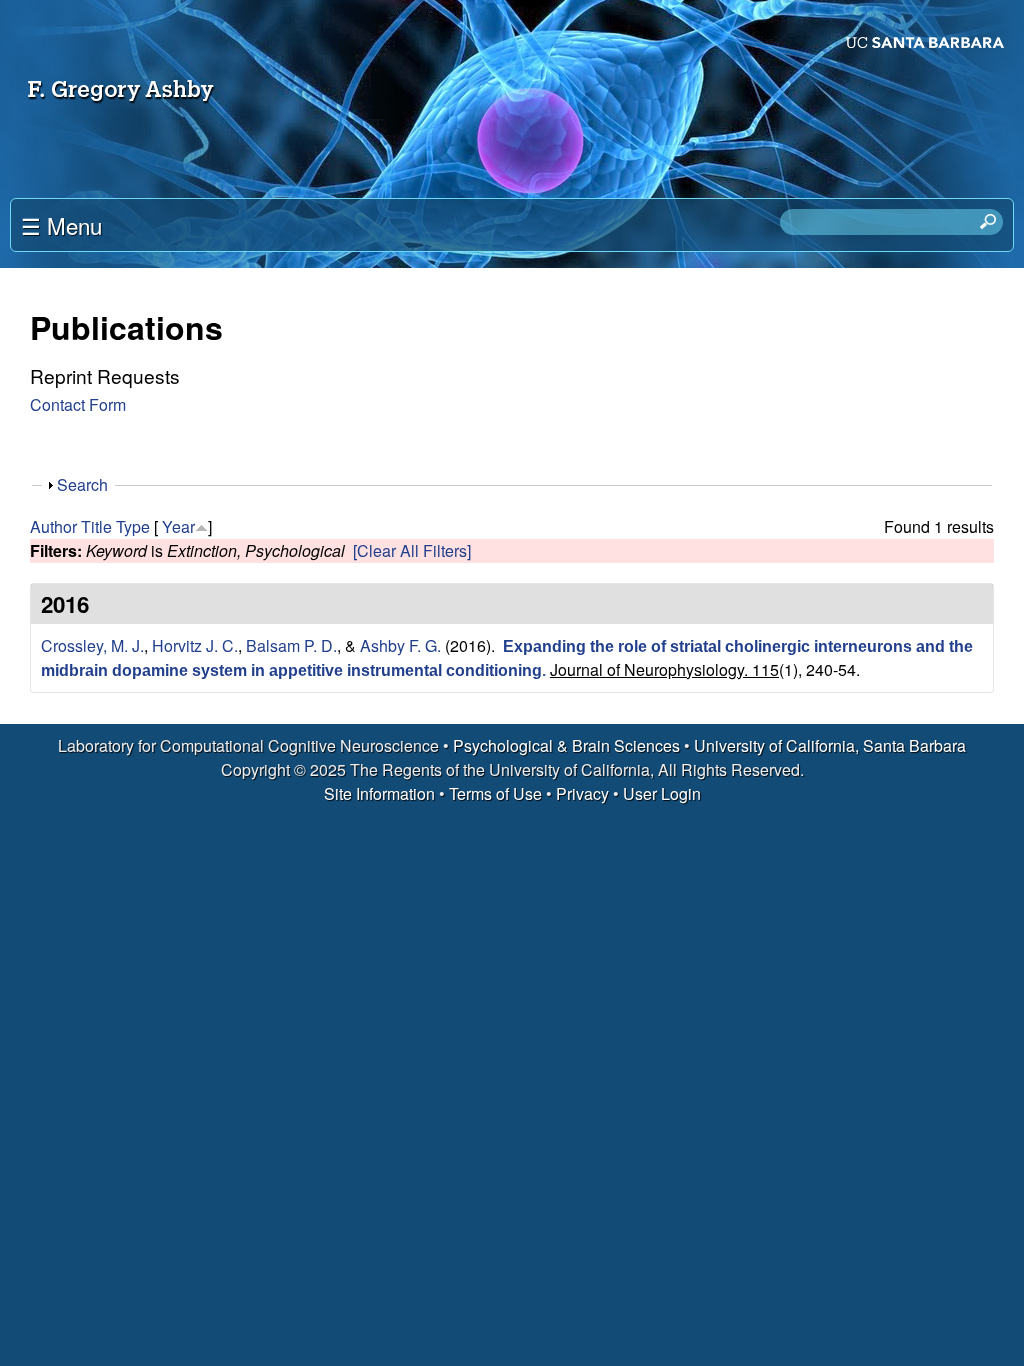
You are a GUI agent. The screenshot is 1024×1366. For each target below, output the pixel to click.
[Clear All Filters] (412, 550)
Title (96, 526)
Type (133, 526)
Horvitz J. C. (195, 645)
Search (82, 484)
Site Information (379, 793)
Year (178, 526)
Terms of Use (495, 793)
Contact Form (78, 404)
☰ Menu (61, 225)
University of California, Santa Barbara (830, 745)
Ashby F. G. (400, 645)
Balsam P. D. (291, 645)
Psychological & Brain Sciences (568, 745)
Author (53, 526)
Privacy (582, 793)
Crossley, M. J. (92, 645)
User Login (662, 793)
